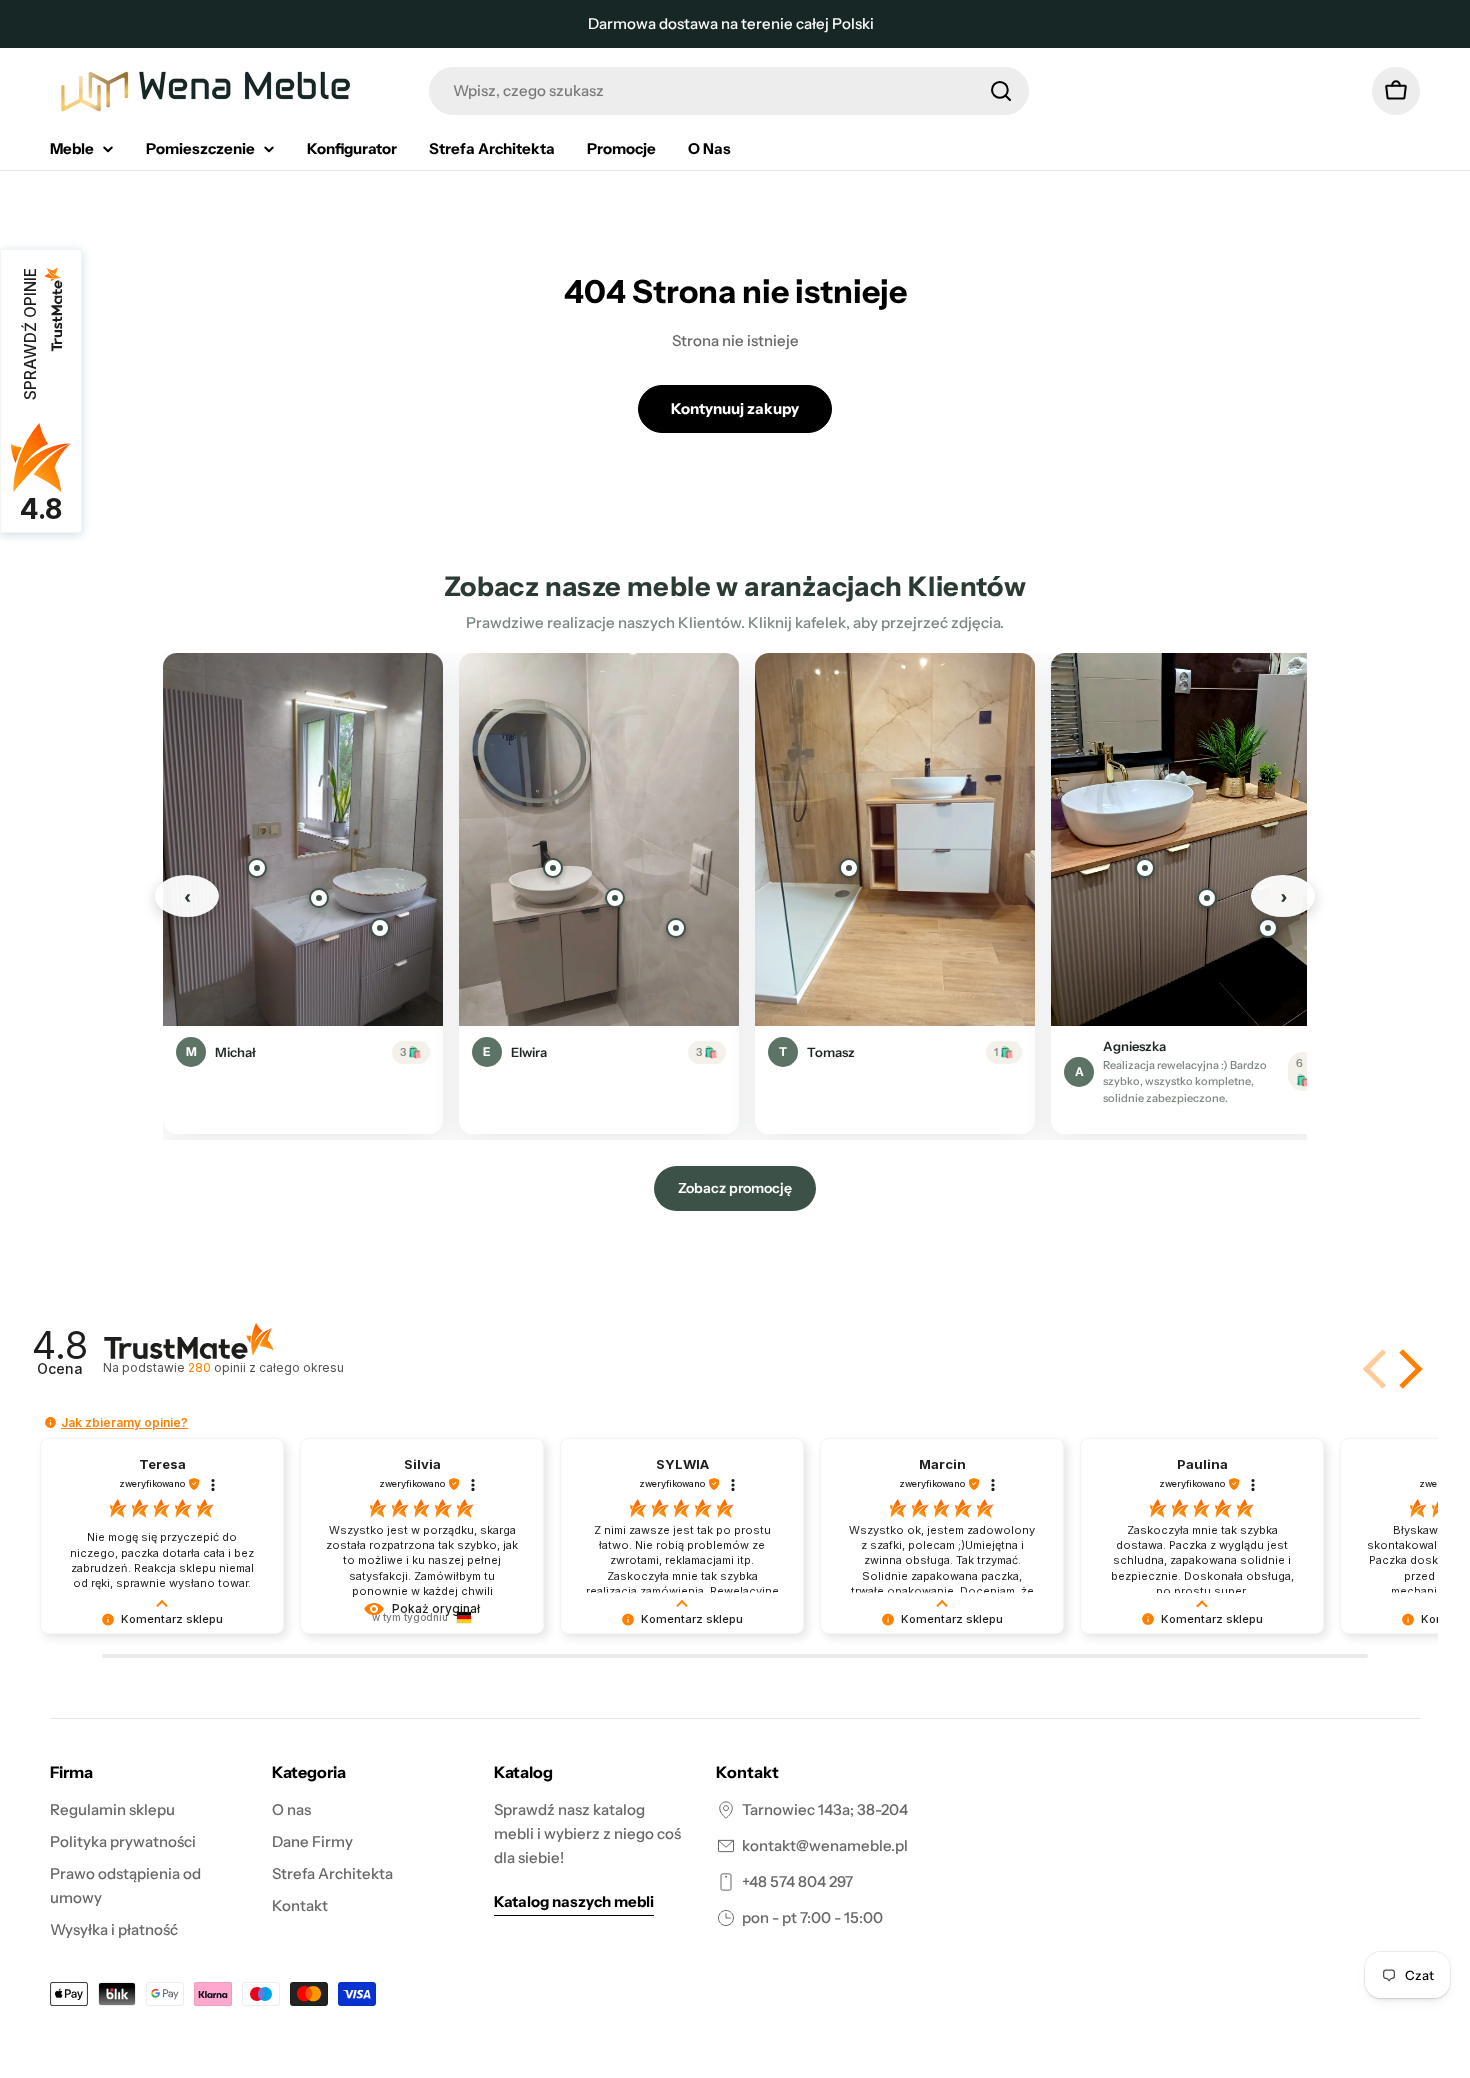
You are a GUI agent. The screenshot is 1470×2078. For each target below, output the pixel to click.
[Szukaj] (1001, 91)
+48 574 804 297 (797, 1881)
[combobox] (729, 91)
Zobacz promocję (735, 1188)
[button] (1407, 1369)
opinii (265, 1367)
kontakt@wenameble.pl (825, 1845)
